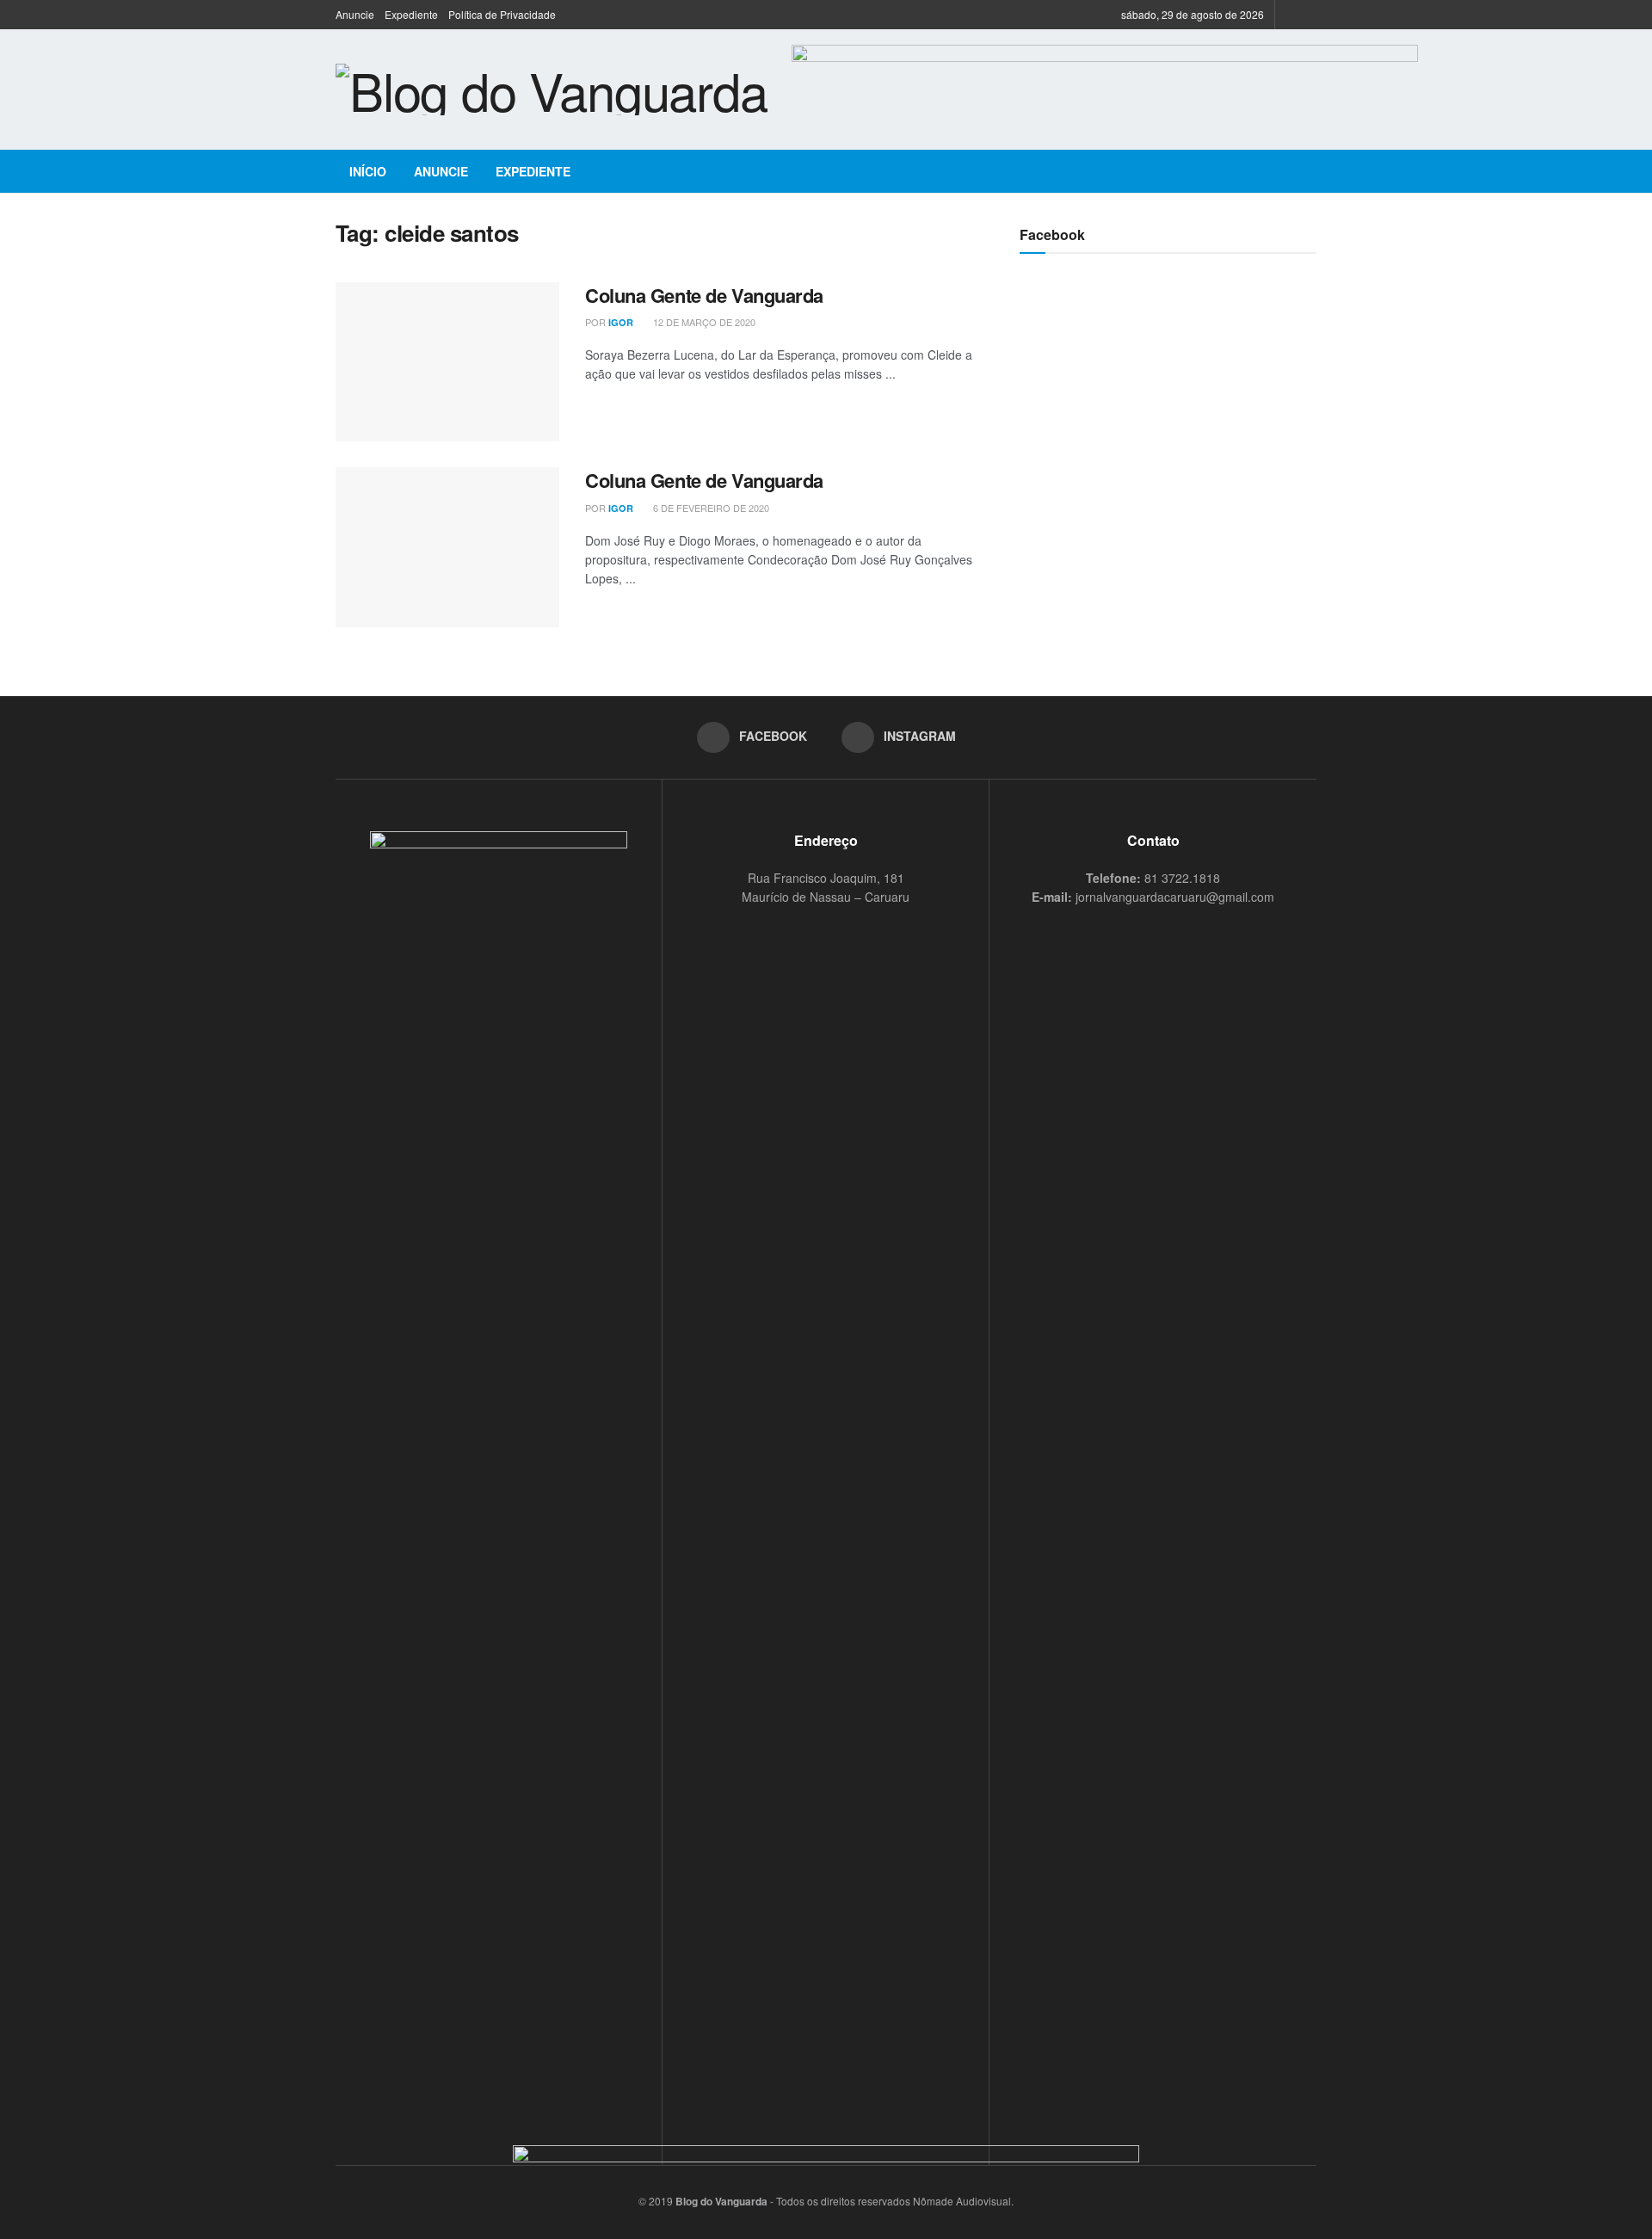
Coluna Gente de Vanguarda (704, 295)
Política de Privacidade (502, 14)
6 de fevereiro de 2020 (710, 508)
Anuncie (355, 14)
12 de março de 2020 (703, 322)
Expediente (411, 14)
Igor (621, 322)
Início (368, 171)
